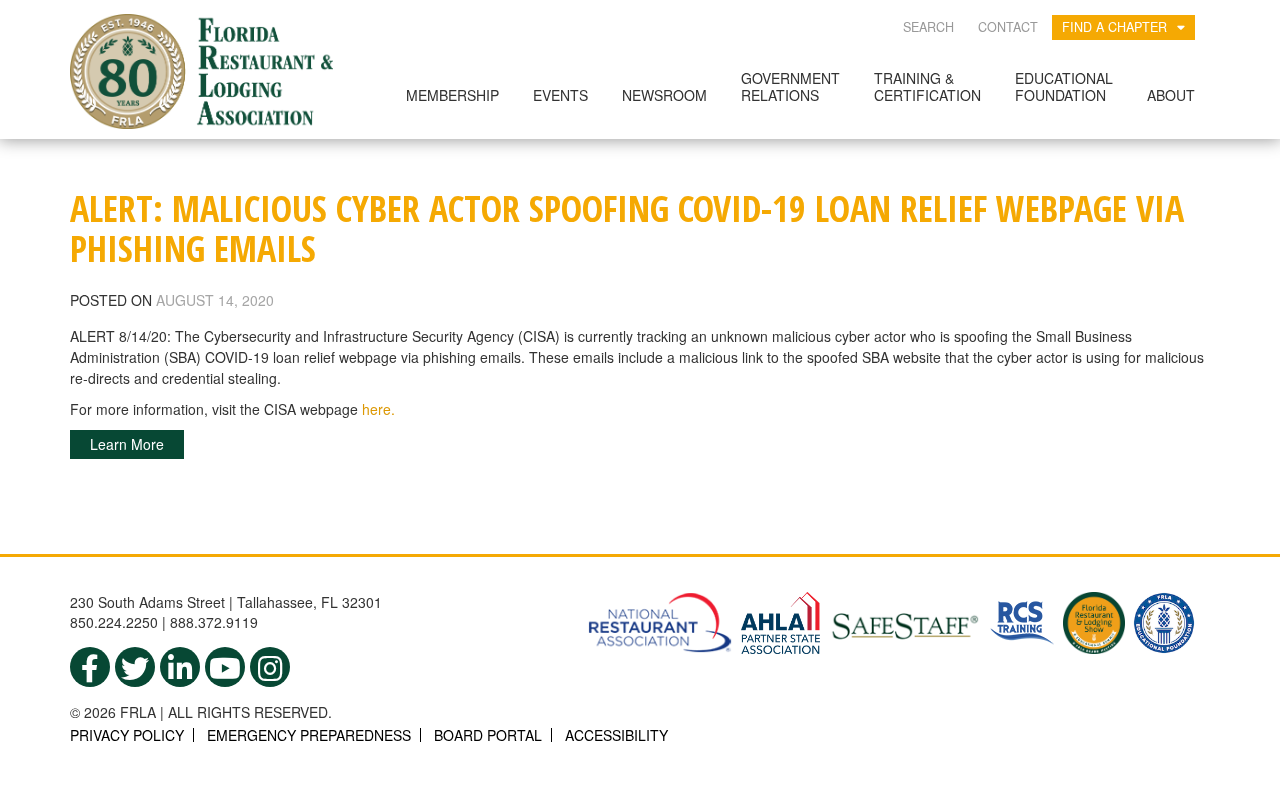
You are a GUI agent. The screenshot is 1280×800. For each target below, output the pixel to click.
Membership (452, 95)
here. (378, 409)
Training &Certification (927, 86)
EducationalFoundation (1064, 86)
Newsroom (664, 95)
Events (560, 95)
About (1171, 95)
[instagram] (270, 667)
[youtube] (225, 667)
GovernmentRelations (790, 86)
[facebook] (90, 667)
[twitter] (135, 667)
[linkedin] (180, 667)
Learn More (127, 444)
